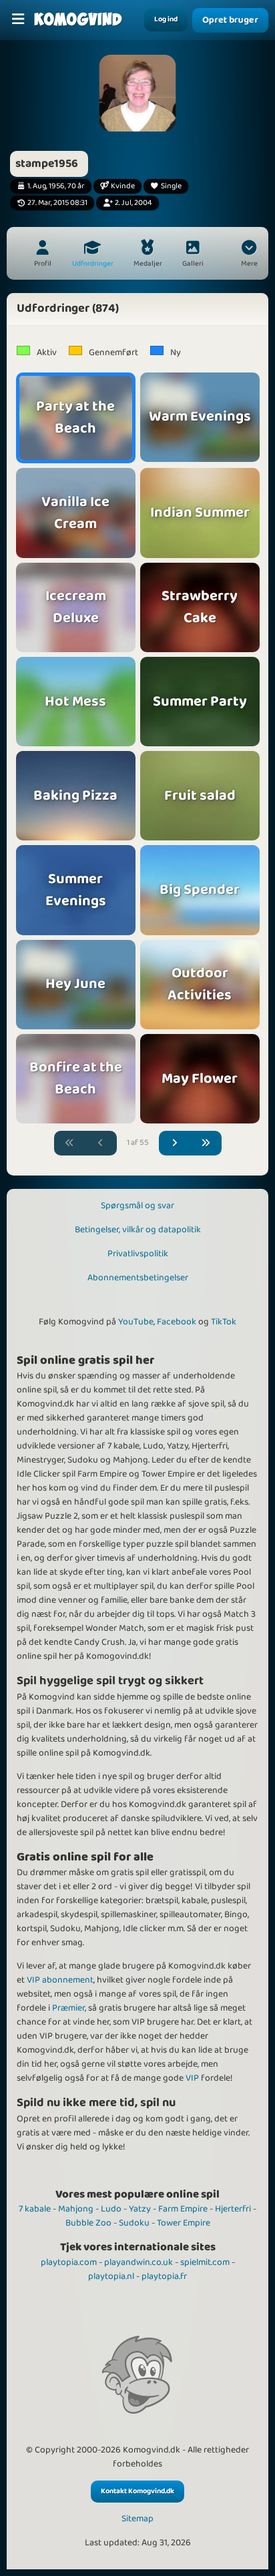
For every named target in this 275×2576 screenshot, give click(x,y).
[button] (249, 255)
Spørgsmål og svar (137, 1206)
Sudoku (134, 2223)
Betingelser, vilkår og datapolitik (138, 1230)
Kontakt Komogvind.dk (137, 2491)
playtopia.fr (164, 2276)
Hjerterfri (233, 2209)
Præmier (68, 2008)
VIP (192, 2078)
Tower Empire (184, 2223)
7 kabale (35, 2209)
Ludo (111, 2209)
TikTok (224, 1322)
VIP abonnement (60, 1980)
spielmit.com (205, 2262)
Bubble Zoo (88, 2223)
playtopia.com (69, 2262)
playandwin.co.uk (139, 2262)
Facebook (177, 1322)
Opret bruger (230, 20)
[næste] (175, 1143)
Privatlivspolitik (138, 1254)
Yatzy (140, 2209)
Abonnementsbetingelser (138, 1278)
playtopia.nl (111, 2276)
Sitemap (137, 2519)
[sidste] (206, 1143)
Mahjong (76, 2209)
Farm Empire (183, 2209)
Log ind (166, 19)
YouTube (136, 1322)
